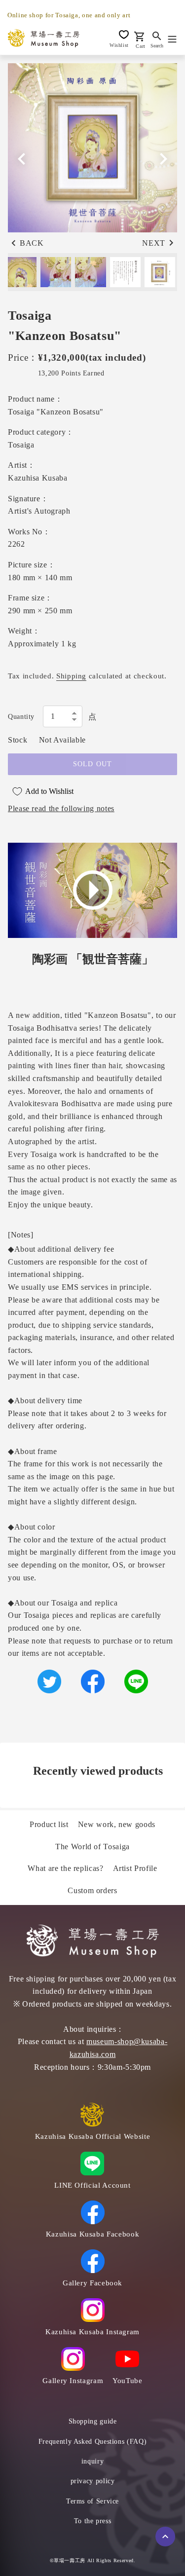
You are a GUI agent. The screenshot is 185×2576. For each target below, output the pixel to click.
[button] (163, 159)
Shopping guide (93, 2421)
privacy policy (93, 2481)
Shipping (71, 676)
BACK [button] (32, 243)
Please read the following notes (61, 808)
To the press (93, 2521)
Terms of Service (92, 2501)
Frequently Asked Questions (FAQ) (92, 2442)
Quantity (21, 717)
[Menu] (172, 38)
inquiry (92, 2461)
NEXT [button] (154, 243)
